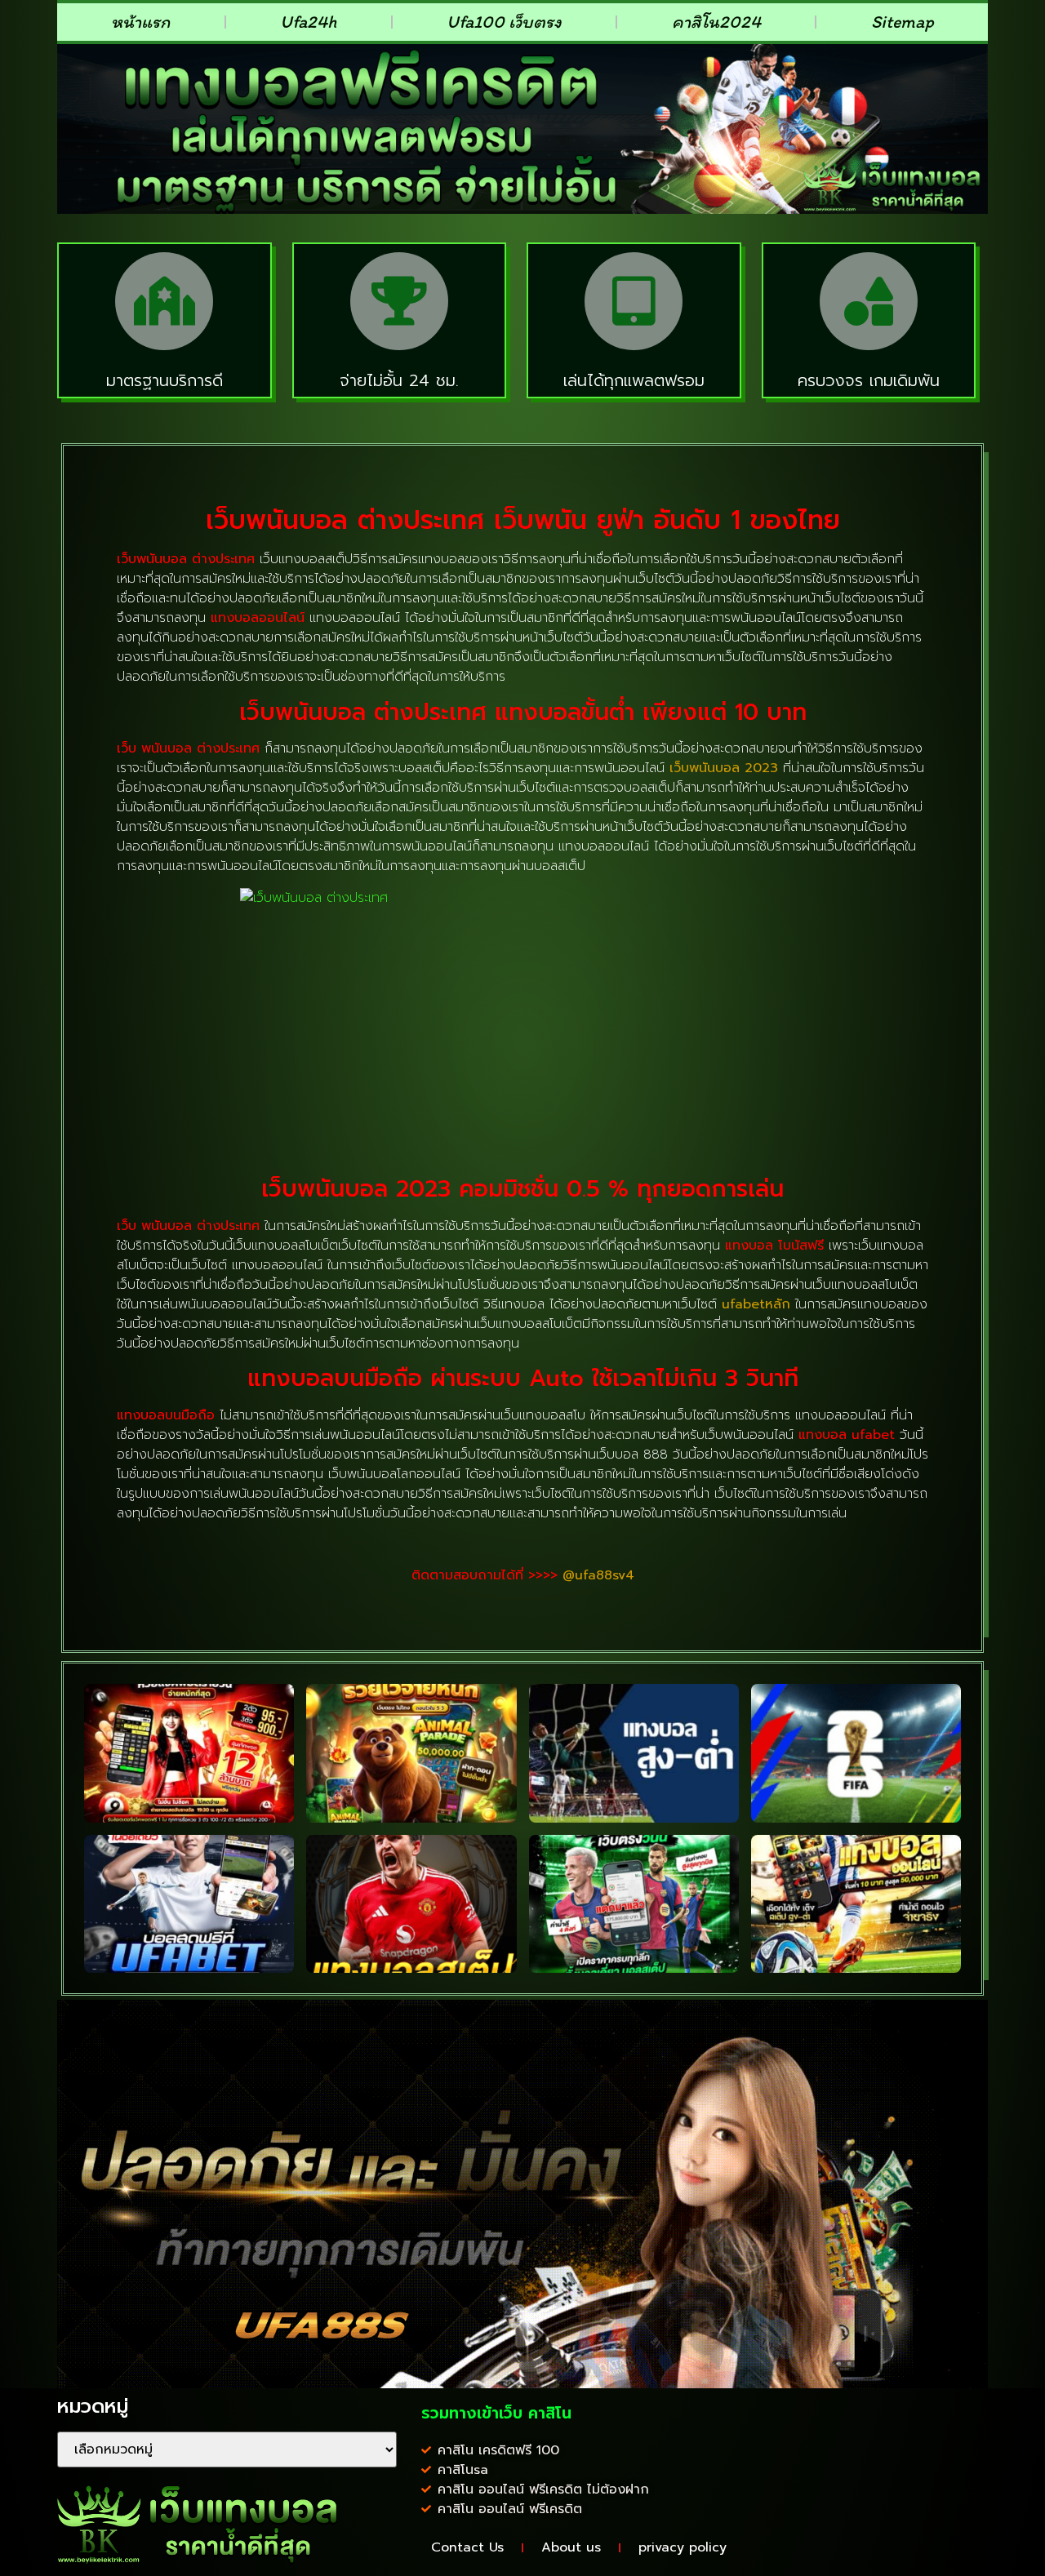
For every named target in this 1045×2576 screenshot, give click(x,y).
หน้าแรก (140, 22)
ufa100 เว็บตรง (504, 22)
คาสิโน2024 (716, 22)
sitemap (903, 22)
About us (571, 2547)
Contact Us (467, 2547)
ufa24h (308, 22)
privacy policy (683, 2547)
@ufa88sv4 (598, 1575)
